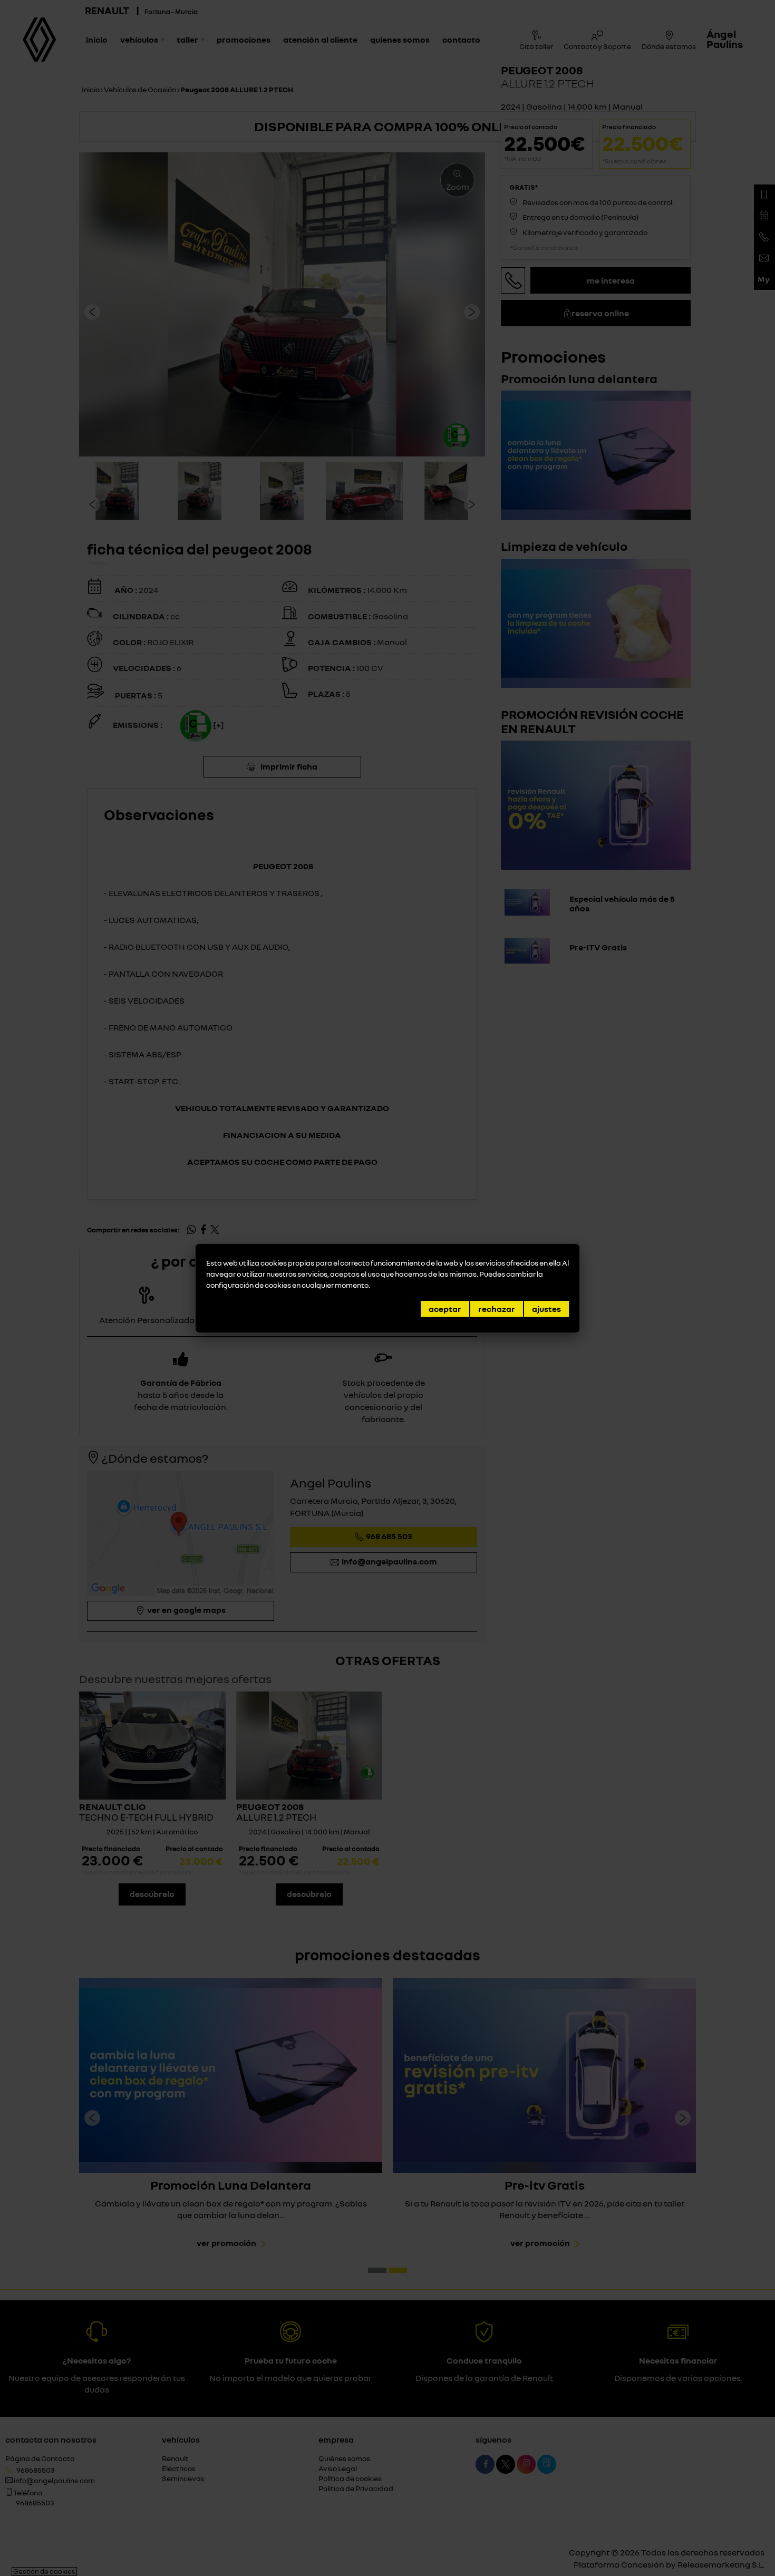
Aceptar (445, 1309)
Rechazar (497, 1309)
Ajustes (546, 1309)
